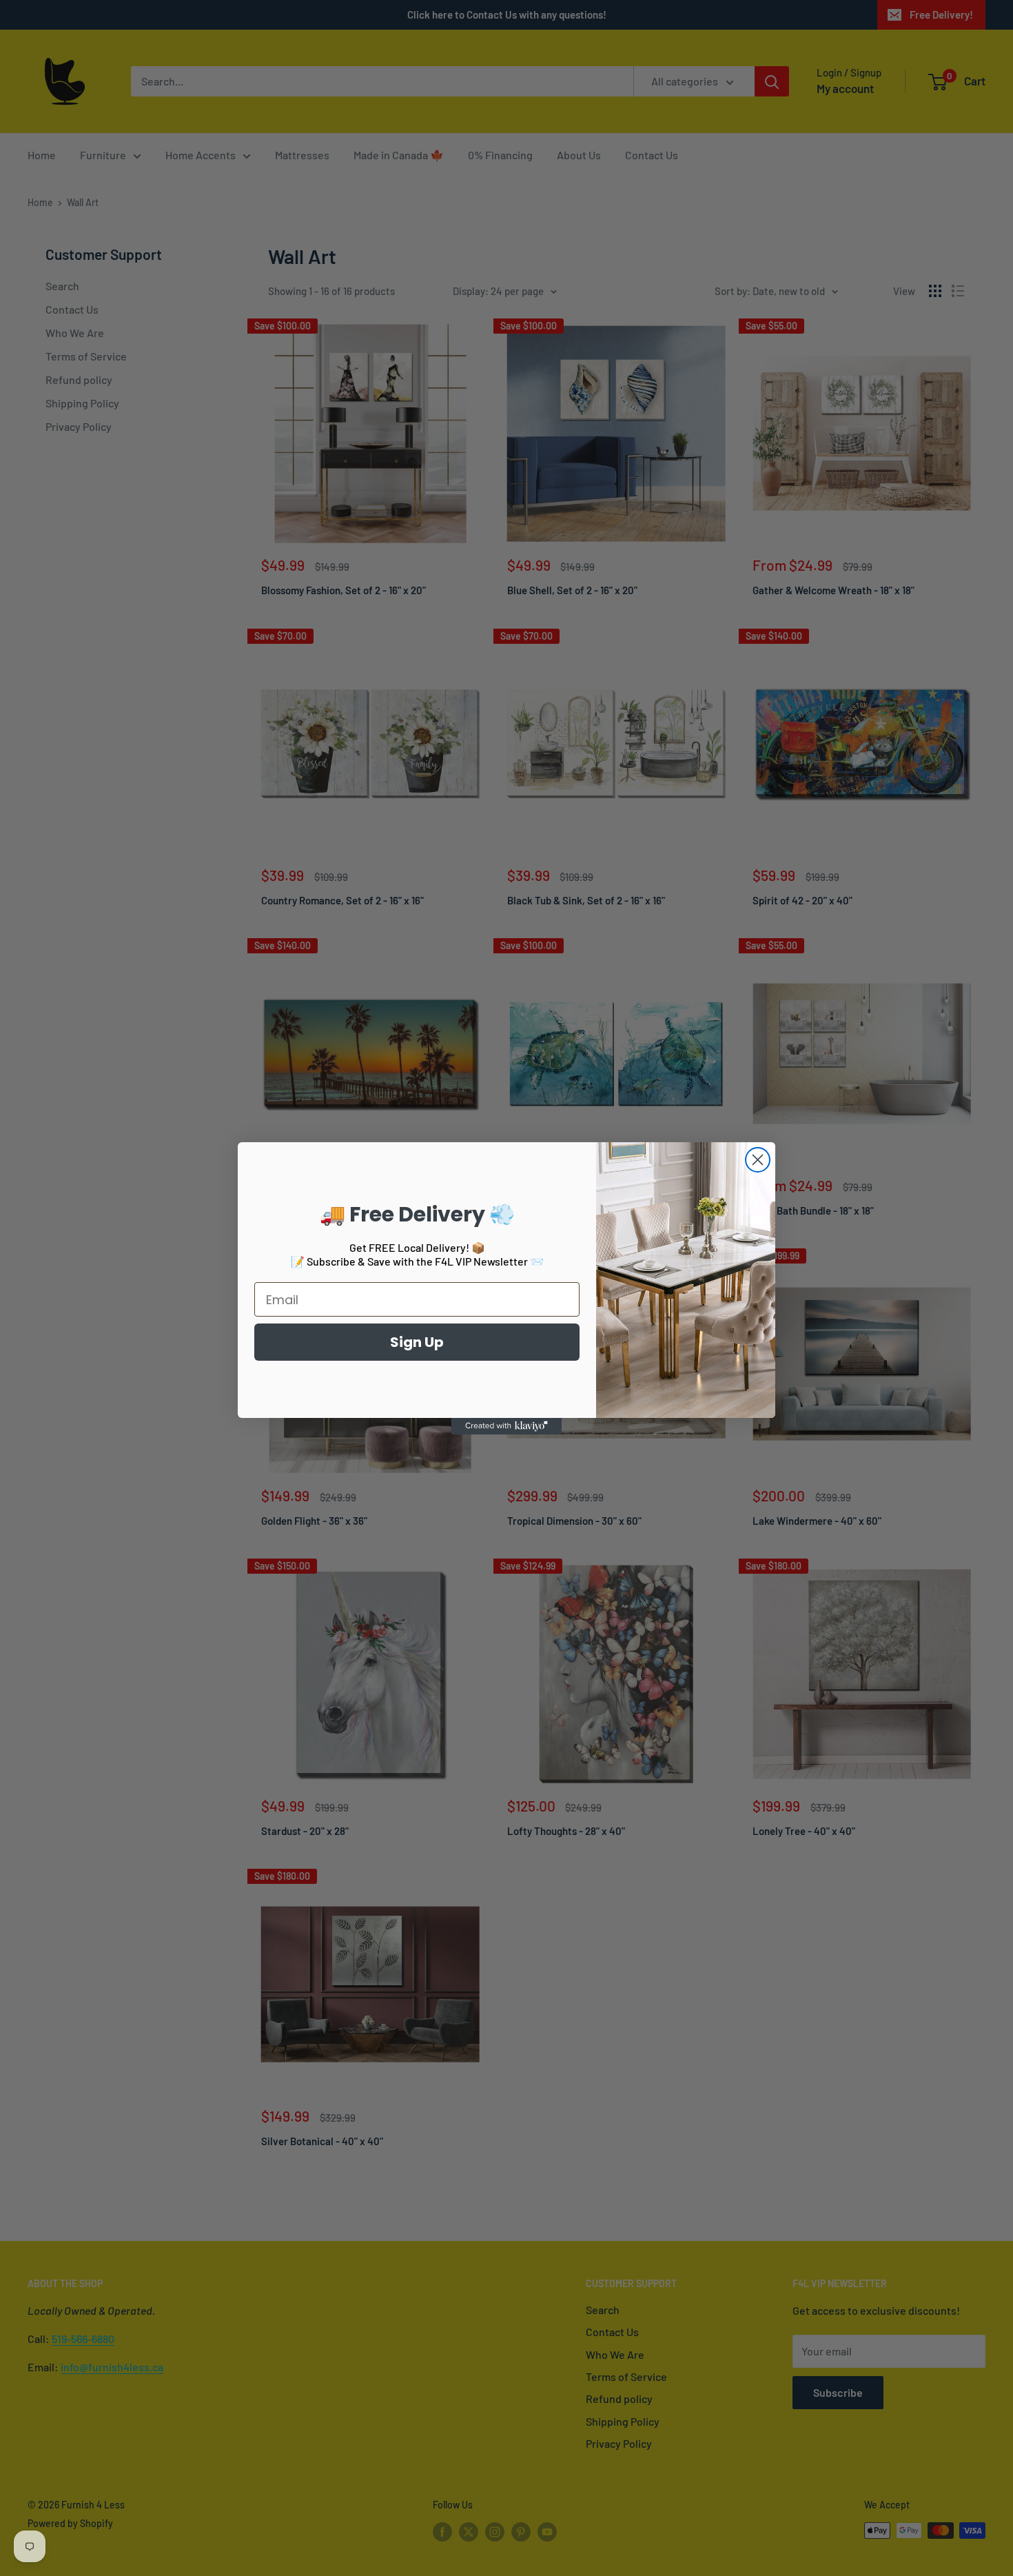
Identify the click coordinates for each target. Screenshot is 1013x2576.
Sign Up (417, 1342)
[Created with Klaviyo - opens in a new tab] (506, 1426)
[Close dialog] (758, 1160)
